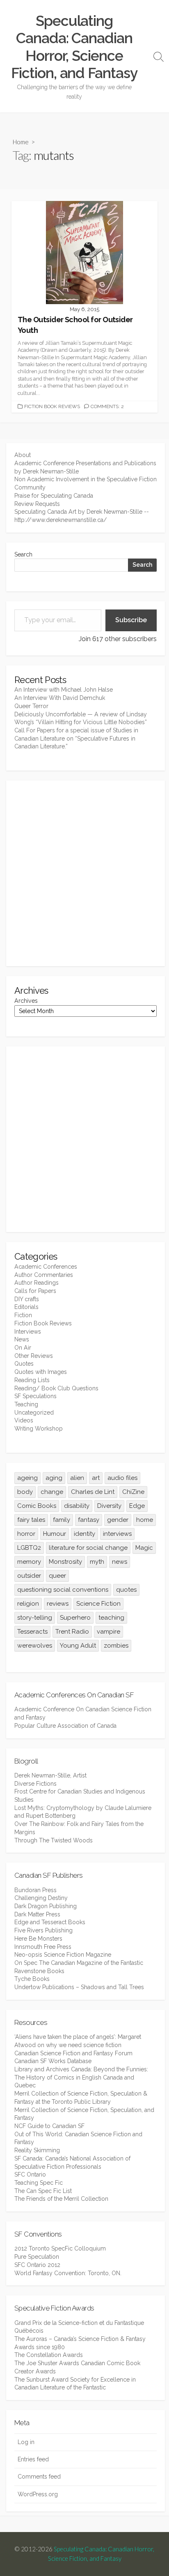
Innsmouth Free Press (43, 1947)
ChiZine (133, 1492)
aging (54, 1478)
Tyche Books (32, 1979)
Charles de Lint (93, 1492)
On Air (23, 1348)
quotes (126, 1590)
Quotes (24, 1364)
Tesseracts (32, 1632)
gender (118, 1520)
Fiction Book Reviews (52, 406)
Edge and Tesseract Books (50, 1922)
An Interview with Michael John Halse (64, 690)
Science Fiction (98, 1604)
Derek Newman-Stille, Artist (50, 1775)
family (62, 1520)
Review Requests (37, 504)
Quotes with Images (41, 1372)
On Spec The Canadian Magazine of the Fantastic (79, 1963)
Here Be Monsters (38, 1939)
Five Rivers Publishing (43, 1930)
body (25, 1492)
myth (97, 1562)
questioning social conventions (63, 1590)
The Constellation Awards (49, 2355)
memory (29, 1562)
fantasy (89, 1520)
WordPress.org (38, 2494)
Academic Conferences (46, 1267)
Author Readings (37, 1283)
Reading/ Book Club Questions (56, 1388)
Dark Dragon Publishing (46, 1906)
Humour (55, 1534)
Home (21, 142)
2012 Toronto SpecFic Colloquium (60, 2248)
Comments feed (39, 2477)
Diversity (109, 1506)
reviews (58, 1604)
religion (28, 1604)
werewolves (35, 1646)
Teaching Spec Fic (39, 2183)
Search (23, 554)
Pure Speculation (37, 2257)
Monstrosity (65, 1562)
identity (84, 1534)
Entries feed (33, 2459)
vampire (108, 1632)
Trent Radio (72, 1632)
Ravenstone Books (39, 1971)
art (96, 1478)
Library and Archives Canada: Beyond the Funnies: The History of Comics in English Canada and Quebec (81, 2077)
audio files (122, 1478)
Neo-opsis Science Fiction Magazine (63, 1955)
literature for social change (88, 1548)
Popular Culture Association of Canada (65, 1726)
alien (77, 1478)
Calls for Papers (35, 1291)
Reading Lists (32, 1380)
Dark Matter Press (37, 1914)
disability (77, 1506)
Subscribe (131, 620)
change (52, 1492)
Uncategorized (34, 1413)
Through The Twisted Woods (54, 1840)
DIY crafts (27, 1299)
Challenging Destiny (41, 1898)
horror (26, 1534)
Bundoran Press (35, 1890)
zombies (116, 1646)
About (23, 455)
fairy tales (31, 1520)
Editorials (26, 1307)
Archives (26, 1001)
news (120, 1562)
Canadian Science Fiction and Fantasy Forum (73, 2053)
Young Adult (78, 1646)
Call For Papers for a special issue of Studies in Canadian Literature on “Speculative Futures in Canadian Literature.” (76, 738)
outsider (29, 1576)
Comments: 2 (107, 406)
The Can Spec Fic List (43, 2191)
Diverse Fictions (35, 1784)
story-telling (35, 1618)
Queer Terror (31, 706)
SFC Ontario (30, 2174)
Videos (24, 1420)
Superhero (75, 1618)
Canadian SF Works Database (53, 2061)
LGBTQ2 (29, 1548)
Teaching (26, 1404)
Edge (137, 1506)
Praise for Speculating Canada (54, 496)
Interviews (28, 1332)
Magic (144, 1548)
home (145, 1520)
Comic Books (37, 1506)
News (22, 1339)
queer (57, 1576)
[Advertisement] (84, 873)
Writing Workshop (39, 1429)
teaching (111, 1618)
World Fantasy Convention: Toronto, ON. (68, 2273)
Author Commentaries (44, 1275)
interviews (117, 1534)
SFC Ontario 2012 (37, 2265)
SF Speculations (35, 1396)
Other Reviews (34, 1356)
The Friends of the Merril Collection (61, 2199)
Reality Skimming (37, 2150)
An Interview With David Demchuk (60, 698)
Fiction (23, 1315)
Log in (26, 2442)
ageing (27, 1478)
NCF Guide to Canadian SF (49, 2126)
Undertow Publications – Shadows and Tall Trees (79, 1987)
